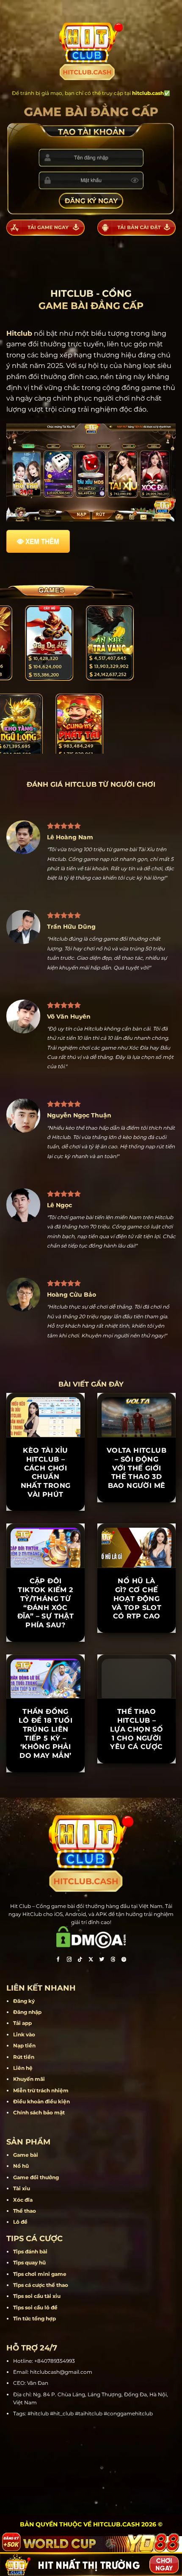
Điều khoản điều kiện (41, 2101)
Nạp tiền (24, 2045)
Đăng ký (24, 2001)
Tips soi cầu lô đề (35, 2307)
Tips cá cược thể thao (41, 2285)
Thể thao (25, 2211)
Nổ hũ (21, 2166)
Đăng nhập (27, 2012)
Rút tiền (24, 2057)
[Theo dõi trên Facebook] (58, 1960)
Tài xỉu (22, 2188)
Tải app (22, 2023)
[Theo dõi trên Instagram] (69, 1960)
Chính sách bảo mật (39, 2112)
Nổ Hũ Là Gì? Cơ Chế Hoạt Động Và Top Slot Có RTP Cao (136, 1599)
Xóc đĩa (23, 2200)
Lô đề (20, 2222)
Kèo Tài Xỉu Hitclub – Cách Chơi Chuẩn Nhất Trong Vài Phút (46, 1472)
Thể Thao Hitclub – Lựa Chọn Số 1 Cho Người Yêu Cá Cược (136, 1729)
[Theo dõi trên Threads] (113, 1960)
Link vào (24, 2034)
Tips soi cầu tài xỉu (37, 2296)
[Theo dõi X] (91, 1960)
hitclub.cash (148, 93)
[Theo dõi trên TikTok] (80, 1960)
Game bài (26, 2155)
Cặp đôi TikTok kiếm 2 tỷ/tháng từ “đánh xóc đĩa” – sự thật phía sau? (46, 1603)
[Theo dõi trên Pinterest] (124, 1960)
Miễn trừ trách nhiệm (41, 2090)
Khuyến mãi (29, 2079)
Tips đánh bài (30, 2252)
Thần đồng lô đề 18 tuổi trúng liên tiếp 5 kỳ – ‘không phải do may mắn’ (45, 1734)
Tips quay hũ (29, 2263)
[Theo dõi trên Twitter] (102, 1960)
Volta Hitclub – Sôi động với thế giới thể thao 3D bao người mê (136, 1468)
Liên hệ (23, 2068)
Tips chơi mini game (40, 2274)
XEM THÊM (42, 541)
